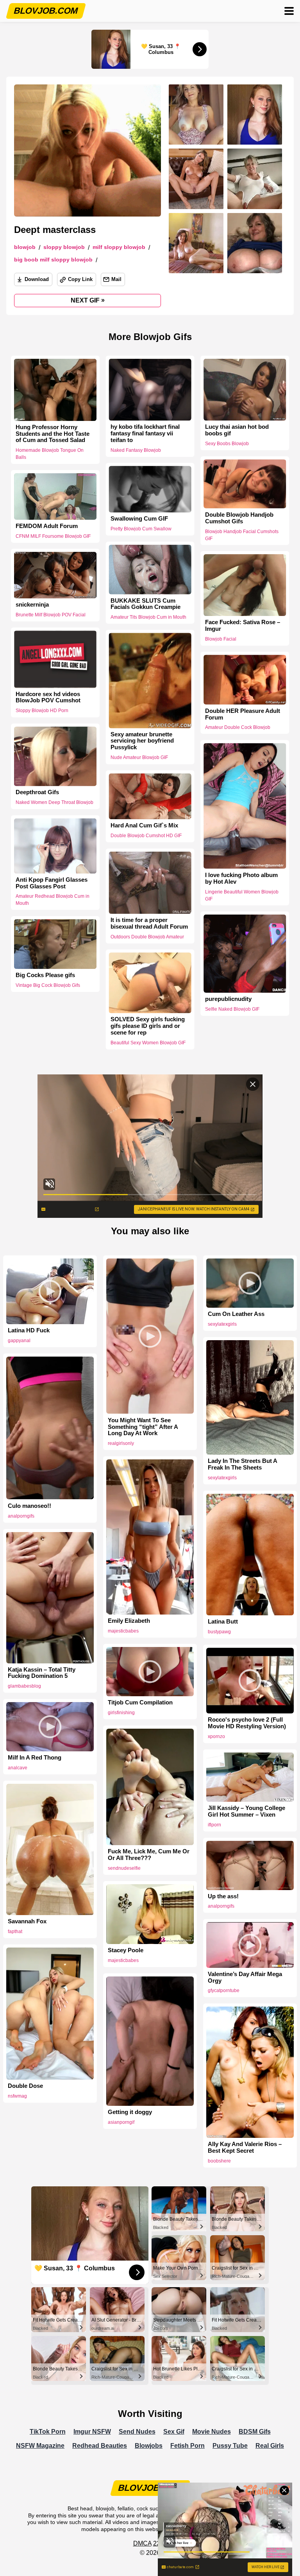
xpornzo (216, 1736)
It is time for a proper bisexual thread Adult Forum (149, 923)
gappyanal (19, 1341)
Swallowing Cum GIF (139, 519)
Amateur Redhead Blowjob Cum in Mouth (53, 900)
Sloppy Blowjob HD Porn (42, 711)
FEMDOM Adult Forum (47, 526)
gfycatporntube (224, 1991)
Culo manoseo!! (29, 1506)
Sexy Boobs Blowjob (227, 444)
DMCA (142, 2543)
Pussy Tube (230, 2446)
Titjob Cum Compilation (140, 1702)
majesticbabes (123, 1631)
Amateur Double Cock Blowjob (238, 727)
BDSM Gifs (255, 2432)
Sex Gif (174, 2432)
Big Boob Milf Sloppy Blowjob (53, 260)
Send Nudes (137, 2432)
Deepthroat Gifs (37, 793)
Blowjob (25, 247)
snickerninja (32, 605)
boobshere (219, 2161)
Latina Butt (223, 1622)
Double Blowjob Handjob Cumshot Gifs (239, 518)
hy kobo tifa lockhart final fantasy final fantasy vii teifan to (145, 433)
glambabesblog (24, 1686)
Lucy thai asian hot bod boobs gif (237, 430)
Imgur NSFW (92, 2432)
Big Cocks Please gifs (45, 975)
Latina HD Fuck (29, 1330)
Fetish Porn (187, 2446)
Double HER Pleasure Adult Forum (243, 714)
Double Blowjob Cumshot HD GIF (146, 836)
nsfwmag (17, 2096)
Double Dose (25, 2086)
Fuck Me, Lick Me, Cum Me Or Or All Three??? (149, 1855)
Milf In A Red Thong (35, 1758)
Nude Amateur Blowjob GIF (139, 757)
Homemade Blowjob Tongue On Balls (50, 454)
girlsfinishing (121, 1713)
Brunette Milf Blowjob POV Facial (51, 615)
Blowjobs (149, 2446)
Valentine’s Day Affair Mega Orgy (245, 1977)
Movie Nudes (212, 2432)
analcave (18, 1768)
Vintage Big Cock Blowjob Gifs (48, 985)
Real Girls (270, 2446)
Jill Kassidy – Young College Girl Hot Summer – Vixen (246, 1811)
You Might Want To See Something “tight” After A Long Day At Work (143, 1427)
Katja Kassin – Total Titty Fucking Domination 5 (42, 1673)
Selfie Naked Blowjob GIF (232, 1009)
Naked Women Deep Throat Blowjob (54, 802)
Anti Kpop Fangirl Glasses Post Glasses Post (52, 883)
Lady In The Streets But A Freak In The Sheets (242, 1464)
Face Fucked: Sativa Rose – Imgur (243, 626)
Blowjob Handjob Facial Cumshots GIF (242, 535)
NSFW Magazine (40, 2446)
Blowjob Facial (221, 639)
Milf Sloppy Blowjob (119, 247)
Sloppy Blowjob (64, 247)
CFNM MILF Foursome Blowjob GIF (53, 536)
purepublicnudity (228, 999)
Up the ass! (223, 1896)
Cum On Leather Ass (236, 1314)
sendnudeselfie (124, 1868)
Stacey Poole (126, 1950)
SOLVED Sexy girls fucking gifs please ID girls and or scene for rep (148, 1026)
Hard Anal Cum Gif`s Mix (144, 826)
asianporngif (121, 2122)
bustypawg (219, 1632)
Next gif (88, 300)
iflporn (214, 1825)
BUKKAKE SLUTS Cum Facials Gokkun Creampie (146, 604)
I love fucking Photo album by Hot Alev (241, 878)
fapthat (15, 1932)
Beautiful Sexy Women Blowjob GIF (148, 1043)
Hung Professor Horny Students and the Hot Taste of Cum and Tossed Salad (53, 434)
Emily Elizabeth (129, 1621)
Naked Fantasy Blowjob (136, 450)
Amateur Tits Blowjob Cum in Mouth (148, 617)
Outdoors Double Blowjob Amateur (147, 937)
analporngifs (21, 1516)
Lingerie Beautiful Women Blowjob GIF (242, 895)
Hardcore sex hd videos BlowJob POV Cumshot (48, 697)
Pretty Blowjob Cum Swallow (141, 529)
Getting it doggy (130, 2112)
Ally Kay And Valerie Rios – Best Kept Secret (245, 2147)
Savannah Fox (27, 1921)
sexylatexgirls (222, 1324)
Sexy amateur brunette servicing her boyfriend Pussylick (142, 741)
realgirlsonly (121, 1443)
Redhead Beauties (100, 2446)
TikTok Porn (48, 2432)
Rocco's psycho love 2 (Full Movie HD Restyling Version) (247, 1723)
